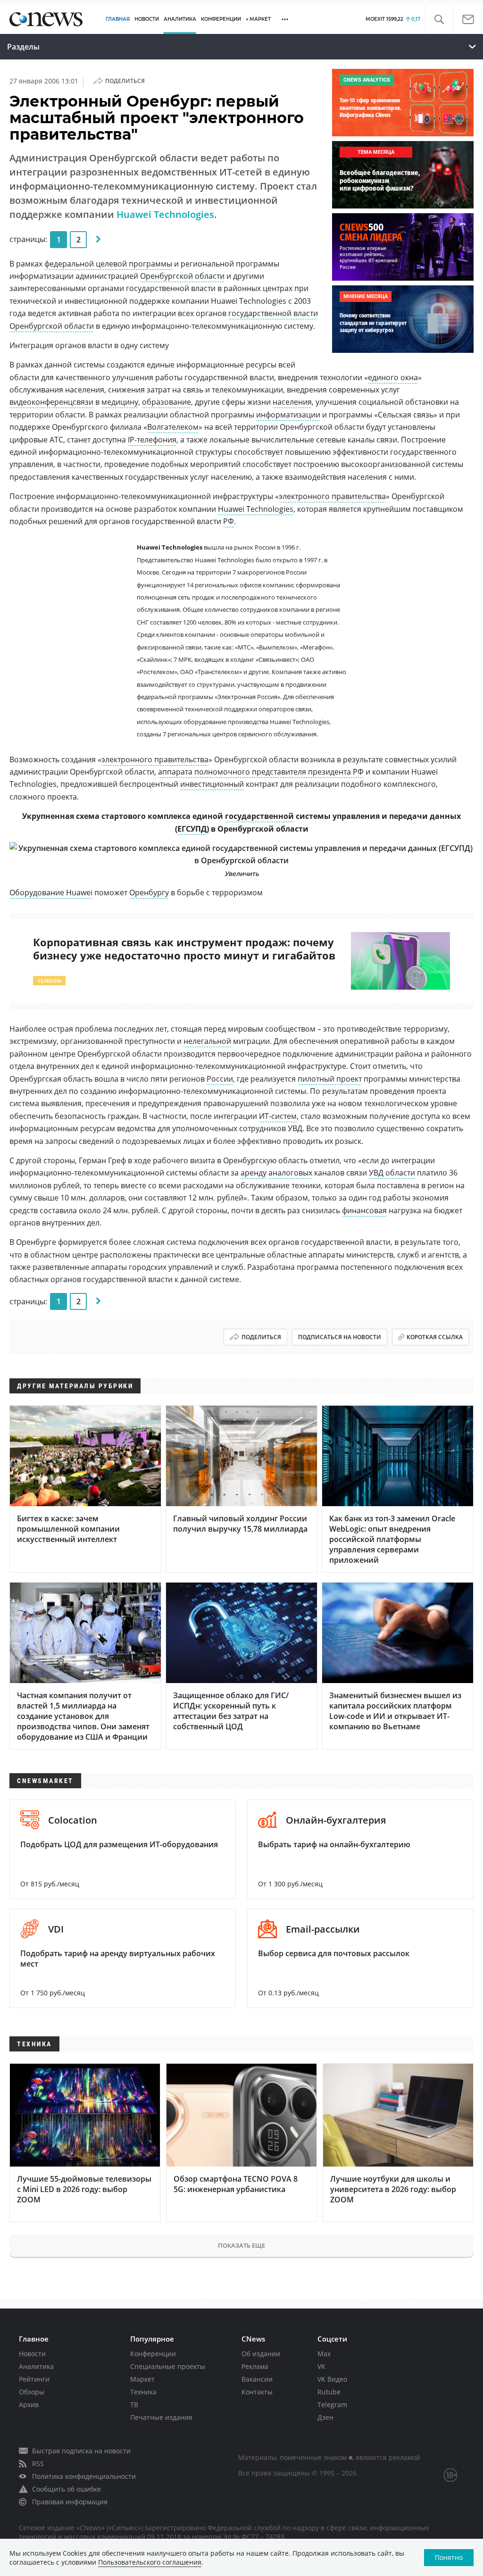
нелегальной (207, 1041)
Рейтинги (34, 2379)
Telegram (332, 2405)
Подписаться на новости (340, 1337)
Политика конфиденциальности (84, 2476)
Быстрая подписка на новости (81, 2451)
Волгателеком (173, 427)
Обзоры (32, 2392)
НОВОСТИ (147, 19)
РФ (229, 521)
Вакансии (257, 2379)
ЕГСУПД (192, 829)
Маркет (142, 2379)
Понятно (449, 2557)
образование (167, 402)
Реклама (255, 2366)
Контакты (257, 2392)
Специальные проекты (168, 2366)
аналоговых (290, 1173)
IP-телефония (152, 440)
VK (321, 2366)
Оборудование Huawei (51, 892)
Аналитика (180, 19)
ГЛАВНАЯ (118, 19)
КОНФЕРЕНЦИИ (221, 19)
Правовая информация (70, 2502)
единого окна (393, 377)
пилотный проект (330, 1079)
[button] (439, 20)
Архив (29, 2405)
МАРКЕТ (260, 19)
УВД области (392, 1173)
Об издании (261, 2354)
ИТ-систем (278, 1116)
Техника (143, 2392)
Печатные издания (161, 2417)
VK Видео (332, 2379)
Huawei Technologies (165, 214)
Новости (32, 2354)
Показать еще (241, 2245)
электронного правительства (332, 496)
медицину (120, 402)
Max (324, 2354)
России (220, 1079)
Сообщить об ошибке (67, 2489)
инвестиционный (212, 784)
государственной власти (273, 313)
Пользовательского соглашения (150, 2562)
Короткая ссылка (435, 1337)
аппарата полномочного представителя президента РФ (261, 772)
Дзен (325, 2417)
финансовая (364, 1210)
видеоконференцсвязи (51, 402)
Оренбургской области (182, 276)
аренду (254, 1173)
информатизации (288, 415)
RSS (38, 2463)
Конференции (153, 2354)
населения (292, 402)
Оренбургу (149, 892)
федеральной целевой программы (108, 264)
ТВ (134, 2405)
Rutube (329, 2392)
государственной (259, 816)
